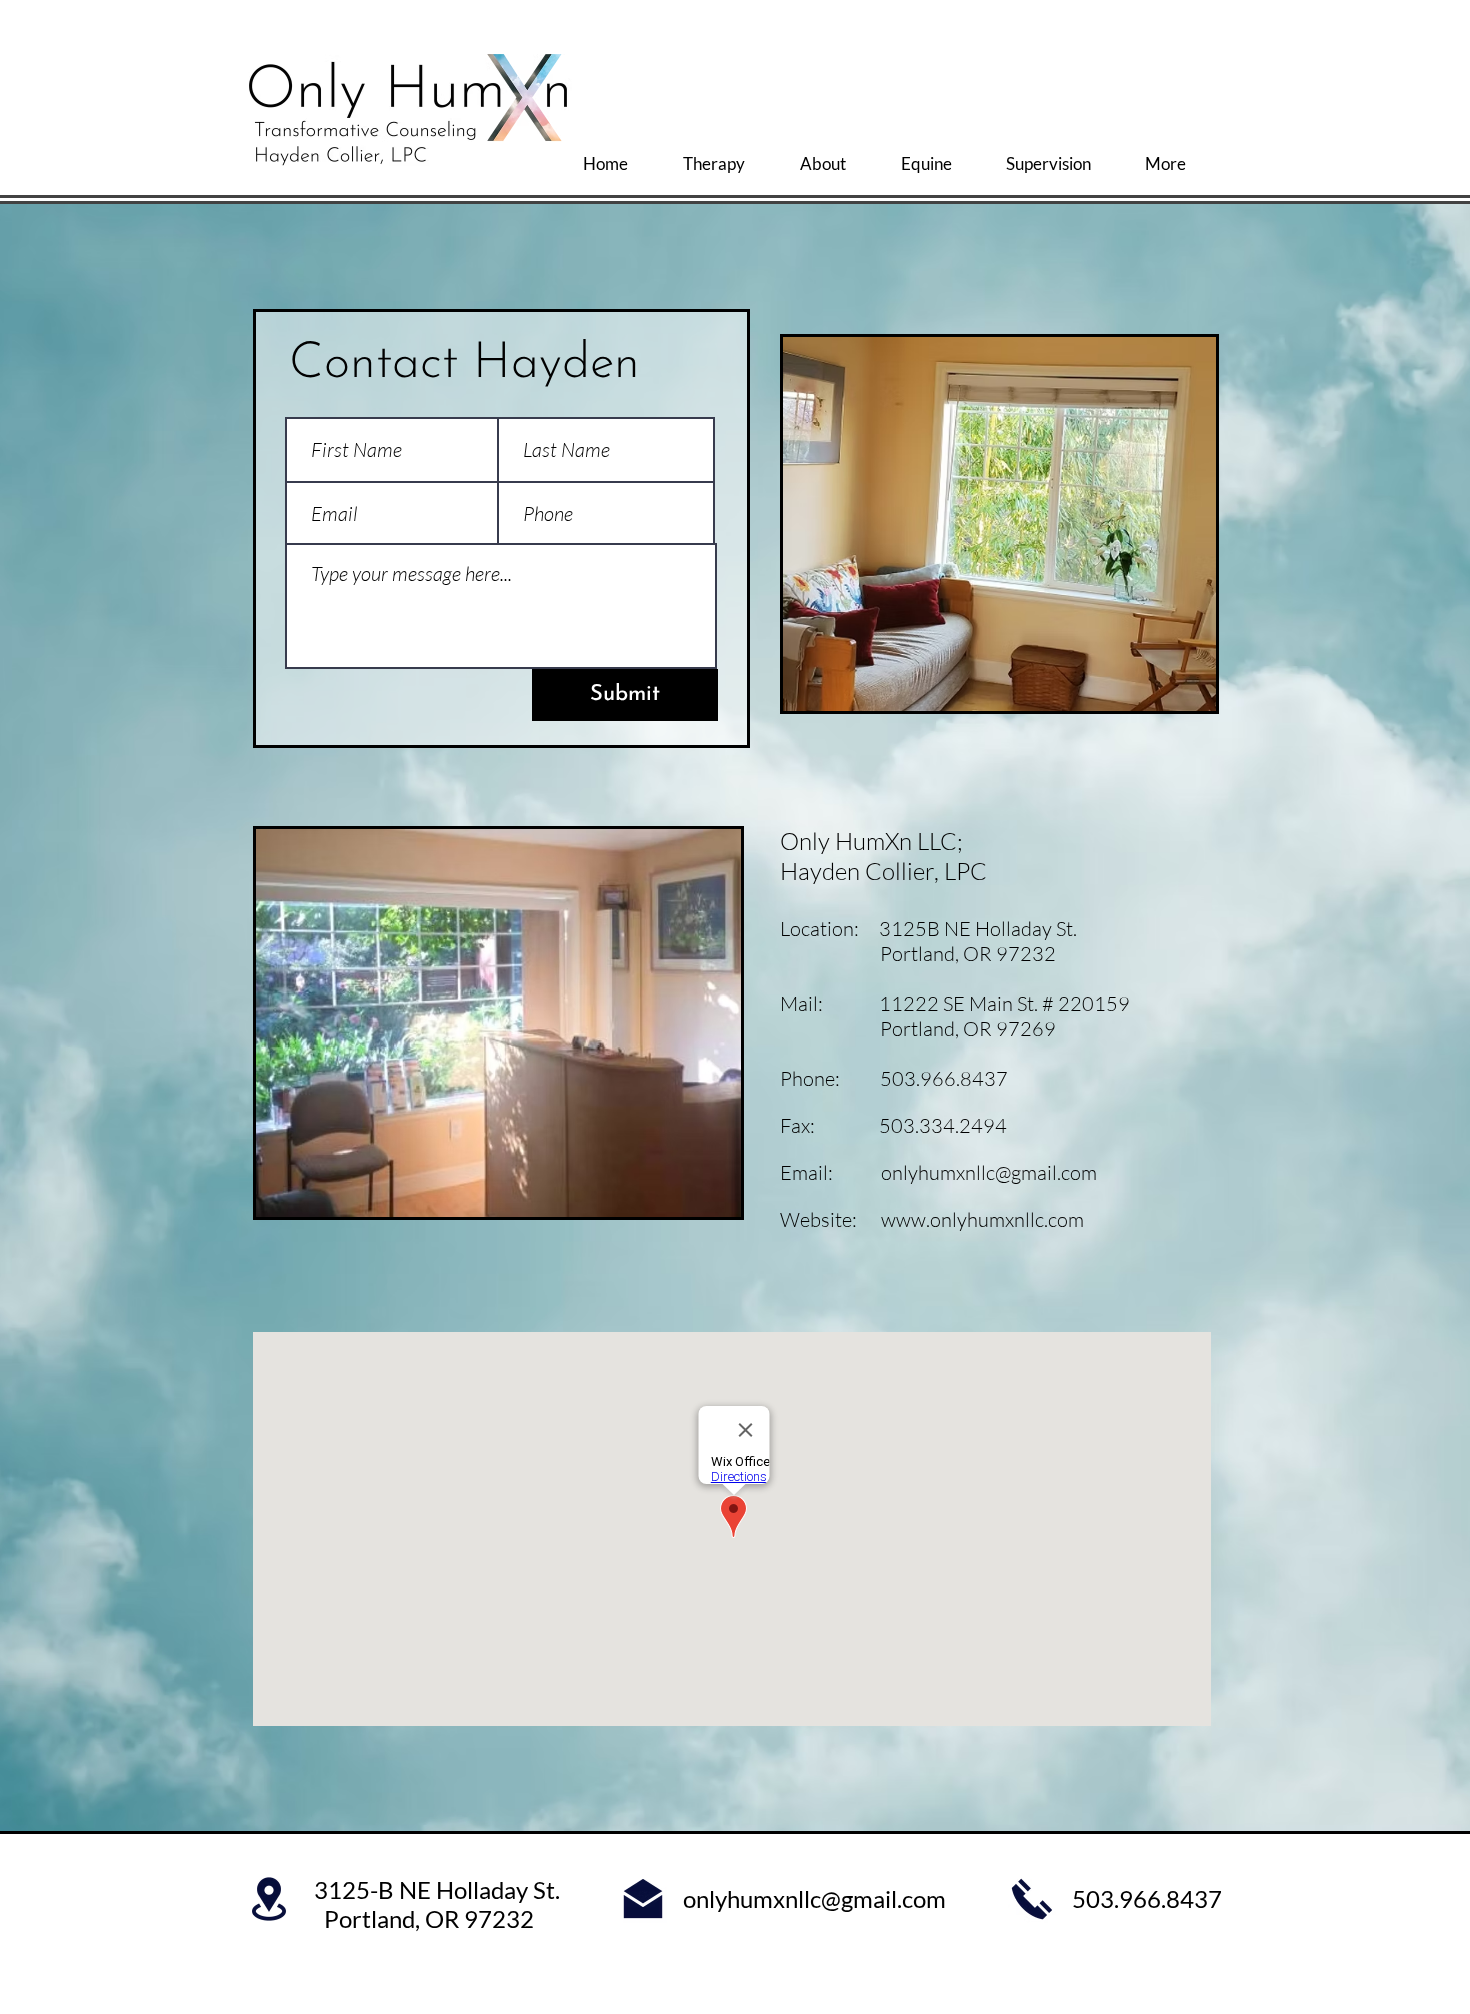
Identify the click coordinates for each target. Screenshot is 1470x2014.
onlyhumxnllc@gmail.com (989, 1172)
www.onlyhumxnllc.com (982, 1219)
